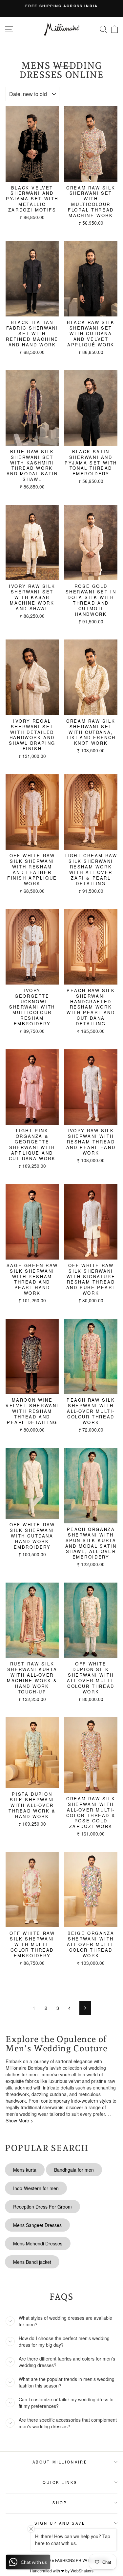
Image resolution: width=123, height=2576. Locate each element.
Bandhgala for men (74, 2170)
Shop (60, 2503)
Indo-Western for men (36, 2188)
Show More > (19, 2120)
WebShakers (82, 2571)
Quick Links (60, 2482)
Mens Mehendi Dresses (38, 2243)
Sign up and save (60, 2523)
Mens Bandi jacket (32, 2262)
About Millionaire (60, 2462)
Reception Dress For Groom (42, 2207)
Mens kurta (25, 2170)
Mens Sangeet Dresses (37, 2225)
